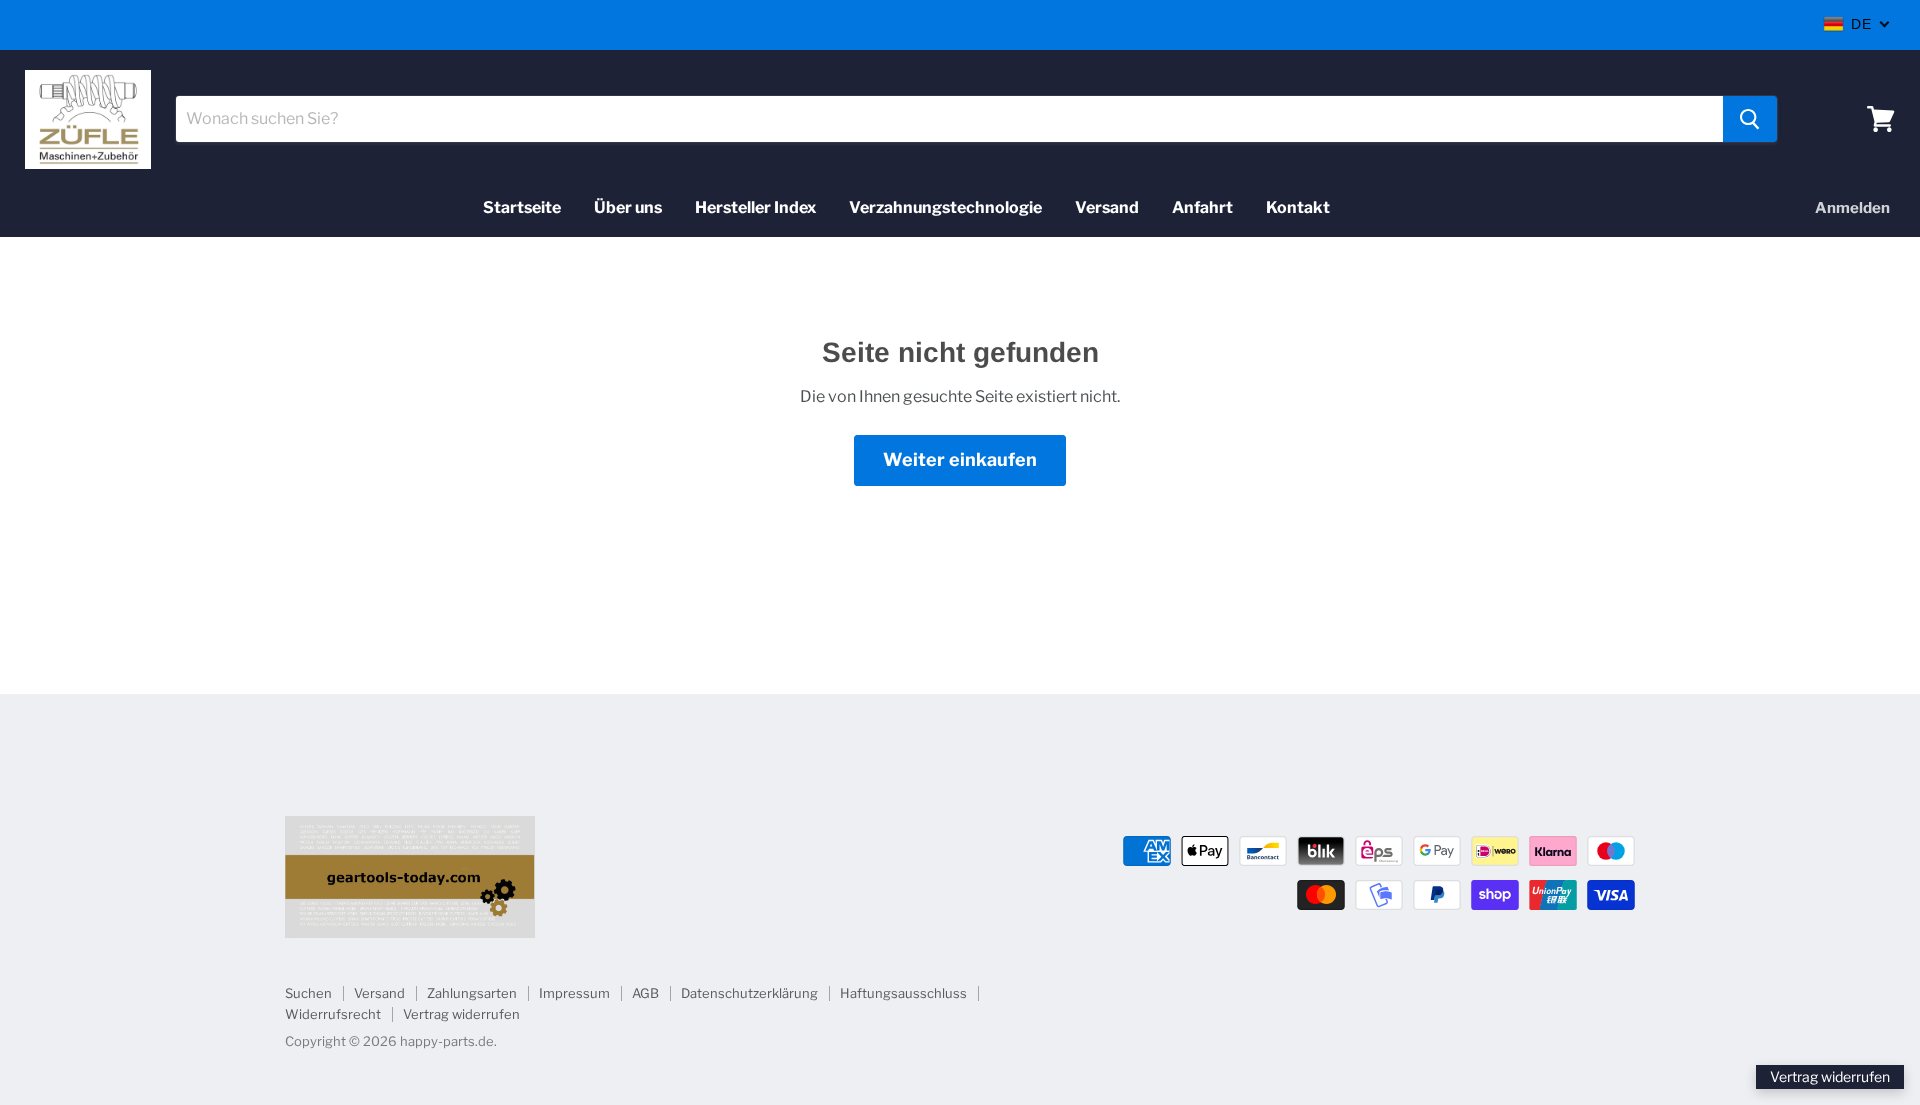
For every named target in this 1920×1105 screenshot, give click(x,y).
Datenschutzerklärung (749, 993)
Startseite (522, 207)
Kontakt (1298, 207)
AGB (645, 993)
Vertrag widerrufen (461, 1014)
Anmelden (1852, 208)
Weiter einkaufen (960, 459)
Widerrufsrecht (333, 1014)
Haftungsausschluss (903, 993)
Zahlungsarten (472, 993)
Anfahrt (1202, 207)
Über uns (628, 207)
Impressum (574, 993)
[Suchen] (1750, 119)
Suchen (308, 993)
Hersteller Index (755, 207)
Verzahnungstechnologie (945, 207)
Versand (1107, 207)
